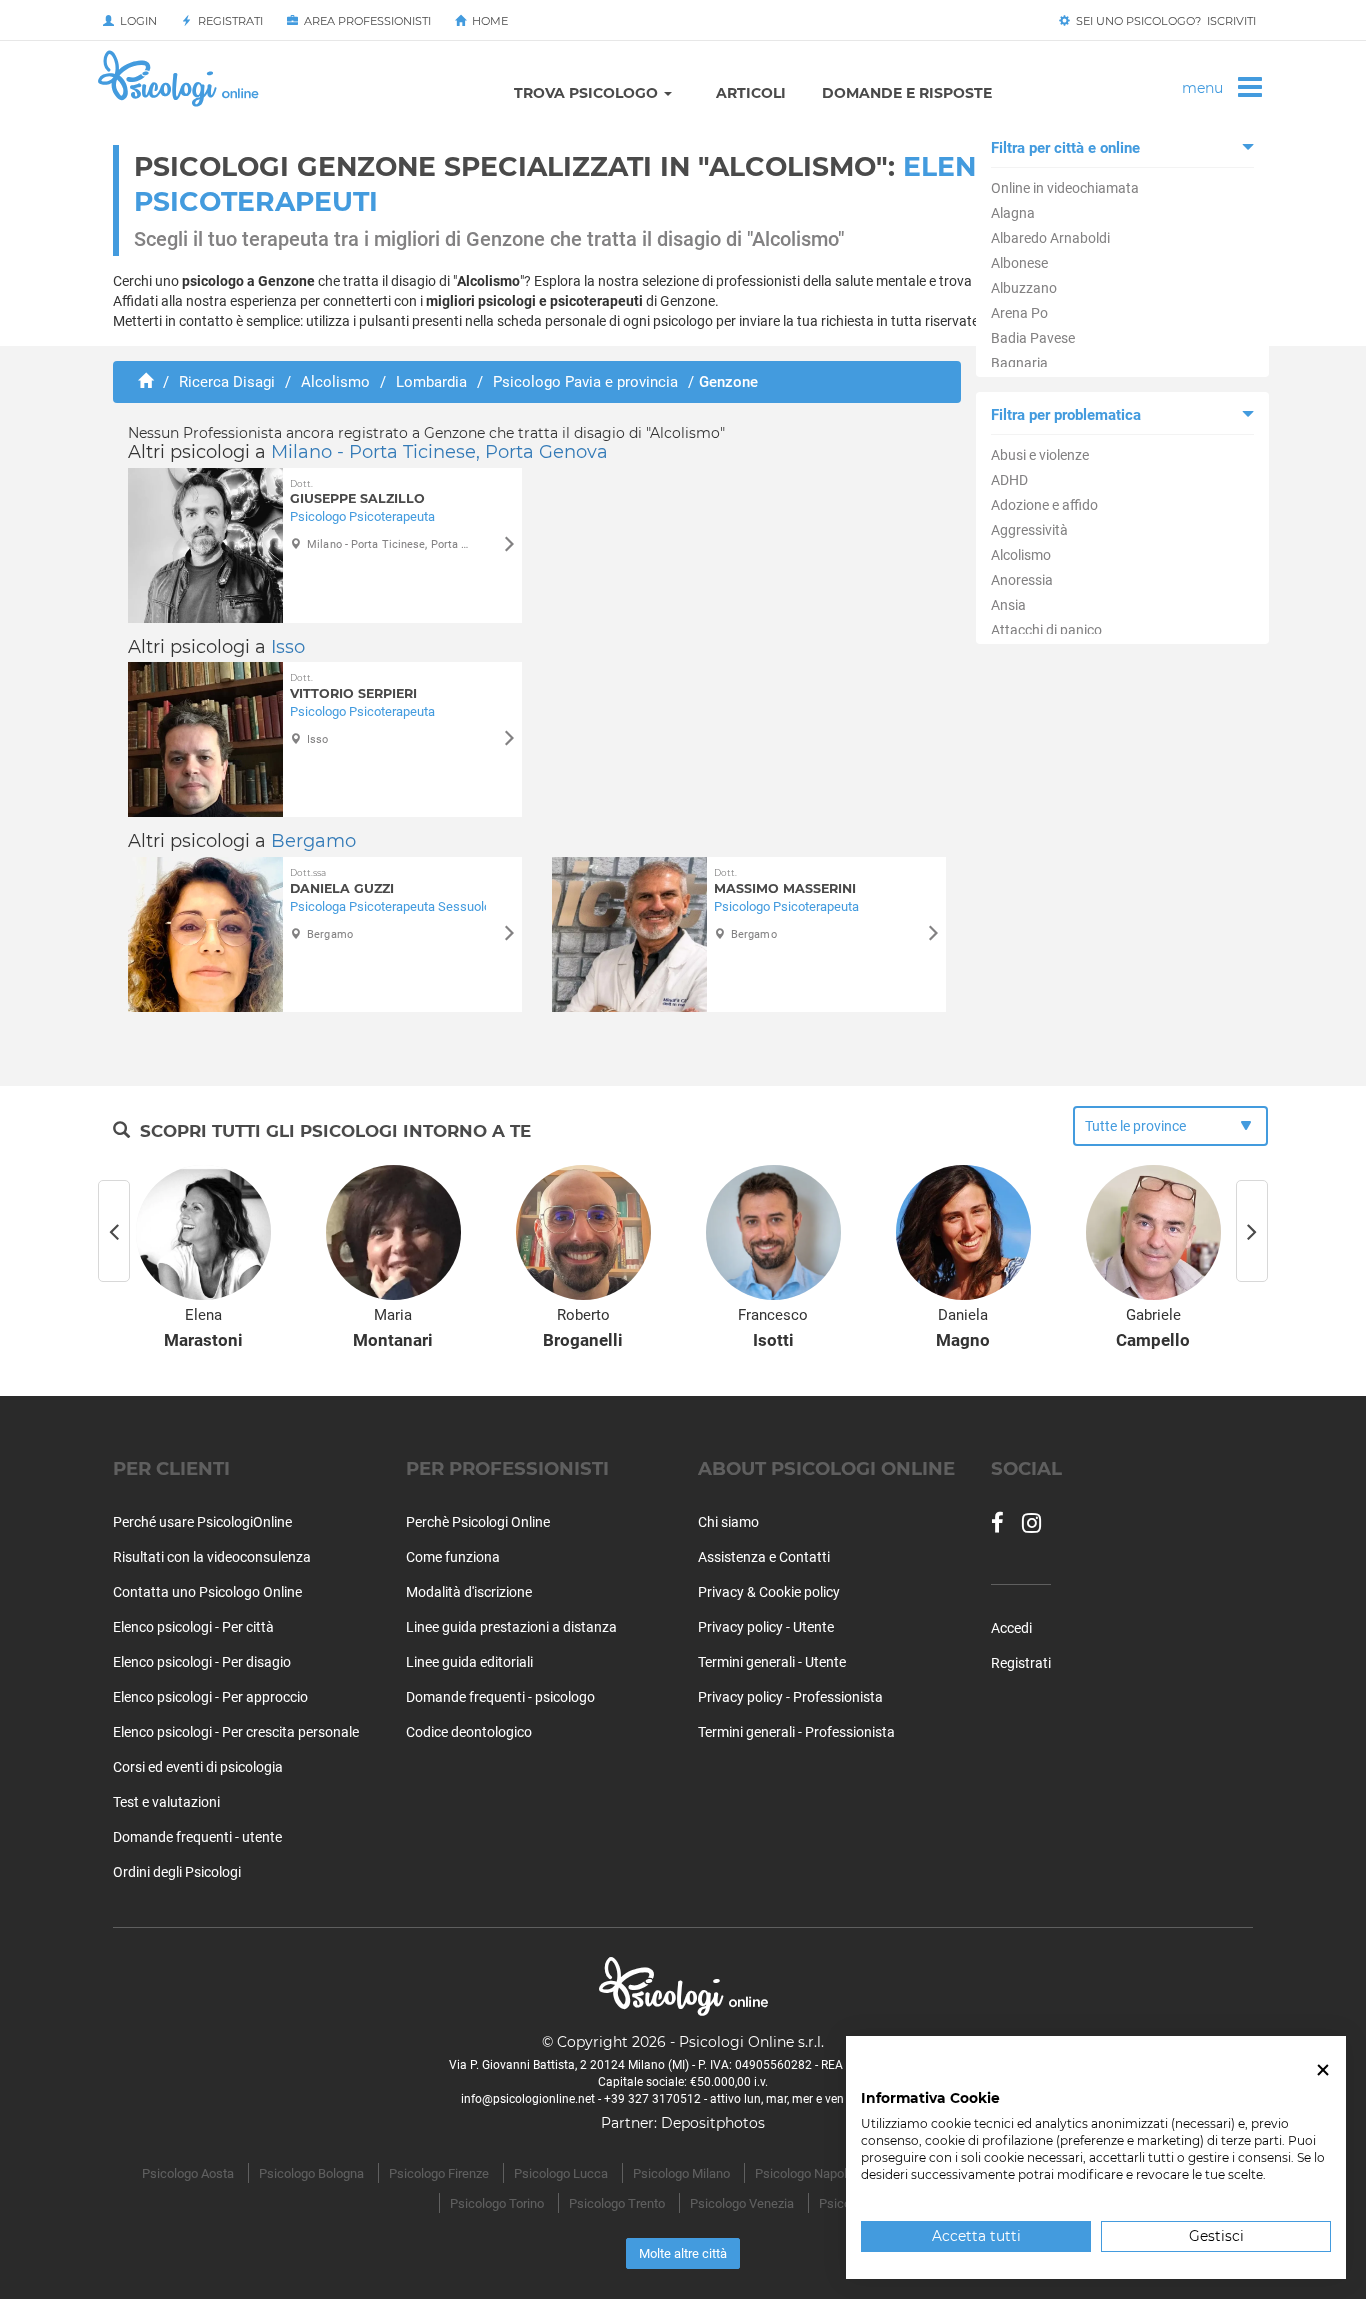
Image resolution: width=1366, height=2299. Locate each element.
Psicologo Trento (617, 2203)
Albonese (1019, 263)
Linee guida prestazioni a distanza (511, 1627)
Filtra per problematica (1066, 415)
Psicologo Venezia (742, 2203)
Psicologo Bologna (311, 2173)
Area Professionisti (364, 21)
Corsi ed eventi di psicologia (198, 1767)
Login (135, 21)
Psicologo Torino (497, 2203)
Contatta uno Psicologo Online (207, 1592)
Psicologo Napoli (802, 2173)
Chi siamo (728, 1522)
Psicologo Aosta (188, 2173)
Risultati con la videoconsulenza (212, 1557)
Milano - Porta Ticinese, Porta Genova (439, 452)
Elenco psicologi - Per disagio (202, 1662)
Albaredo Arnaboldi (1050, 238)
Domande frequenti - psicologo (500, 1697)
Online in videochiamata (1065, 188)
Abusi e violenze (1040, 455)
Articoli (751, 93)
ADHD (1009, 480)
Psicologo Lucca (561, 2173)
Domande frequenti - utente (197, 1837)
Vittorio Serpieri (353, 686)
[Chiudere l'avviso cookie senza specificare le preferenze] (1323, 2070)
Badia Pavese (1033, 338)
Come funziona (453, 1557)
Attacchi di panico (1046, 630)
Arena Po (1019, 313)
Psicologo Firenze (439, 2173)
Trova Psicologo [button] (588, 93)
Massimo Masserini (785, 881)
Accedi (1011, 1628)
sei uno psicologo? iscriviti (1163, 21)
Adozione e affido (1044, 505)
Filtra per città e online (1065, 148)
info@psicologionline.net (528, 2099)
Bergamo (313, 841)
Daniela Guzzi (342, 881)
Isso (288, 647)
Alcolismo (1021, 555)
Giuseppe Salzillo (357, 492)
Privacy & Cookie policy (769, 1592)
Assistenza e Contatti (764, 1557)
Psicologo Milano (681, 2173)
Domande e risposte (907, 93)
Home (487, 21)
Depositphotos (713, 2123)
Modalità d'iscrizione (469, 1592)
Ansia (1008, 605)
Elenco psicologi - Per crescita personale (236, 1732)
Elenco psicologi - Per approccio (210, 1697)
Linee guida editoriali (469, 1662)
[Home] (145, 382)
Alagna (1013, 213)
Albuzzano (1024, 288)
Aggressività (1029, 530)
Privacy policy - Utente (766, 1627)
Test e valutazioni (166, 1802)
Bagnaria (1019, 363)
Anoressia (1022, 580)
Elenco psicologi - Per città (193, 1627)
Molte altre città (683, 2253)
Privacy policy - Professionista (790, 1697)
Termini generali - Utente (772, 1662)
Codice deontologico (469, 1732)
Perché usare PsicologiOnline (202, 1522)
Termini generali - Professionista (796, 1732)
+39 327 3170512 (652, 2099)
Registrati (227, 21)
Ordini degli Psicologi (177, 1872)
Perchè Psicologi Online (478, 1522)
